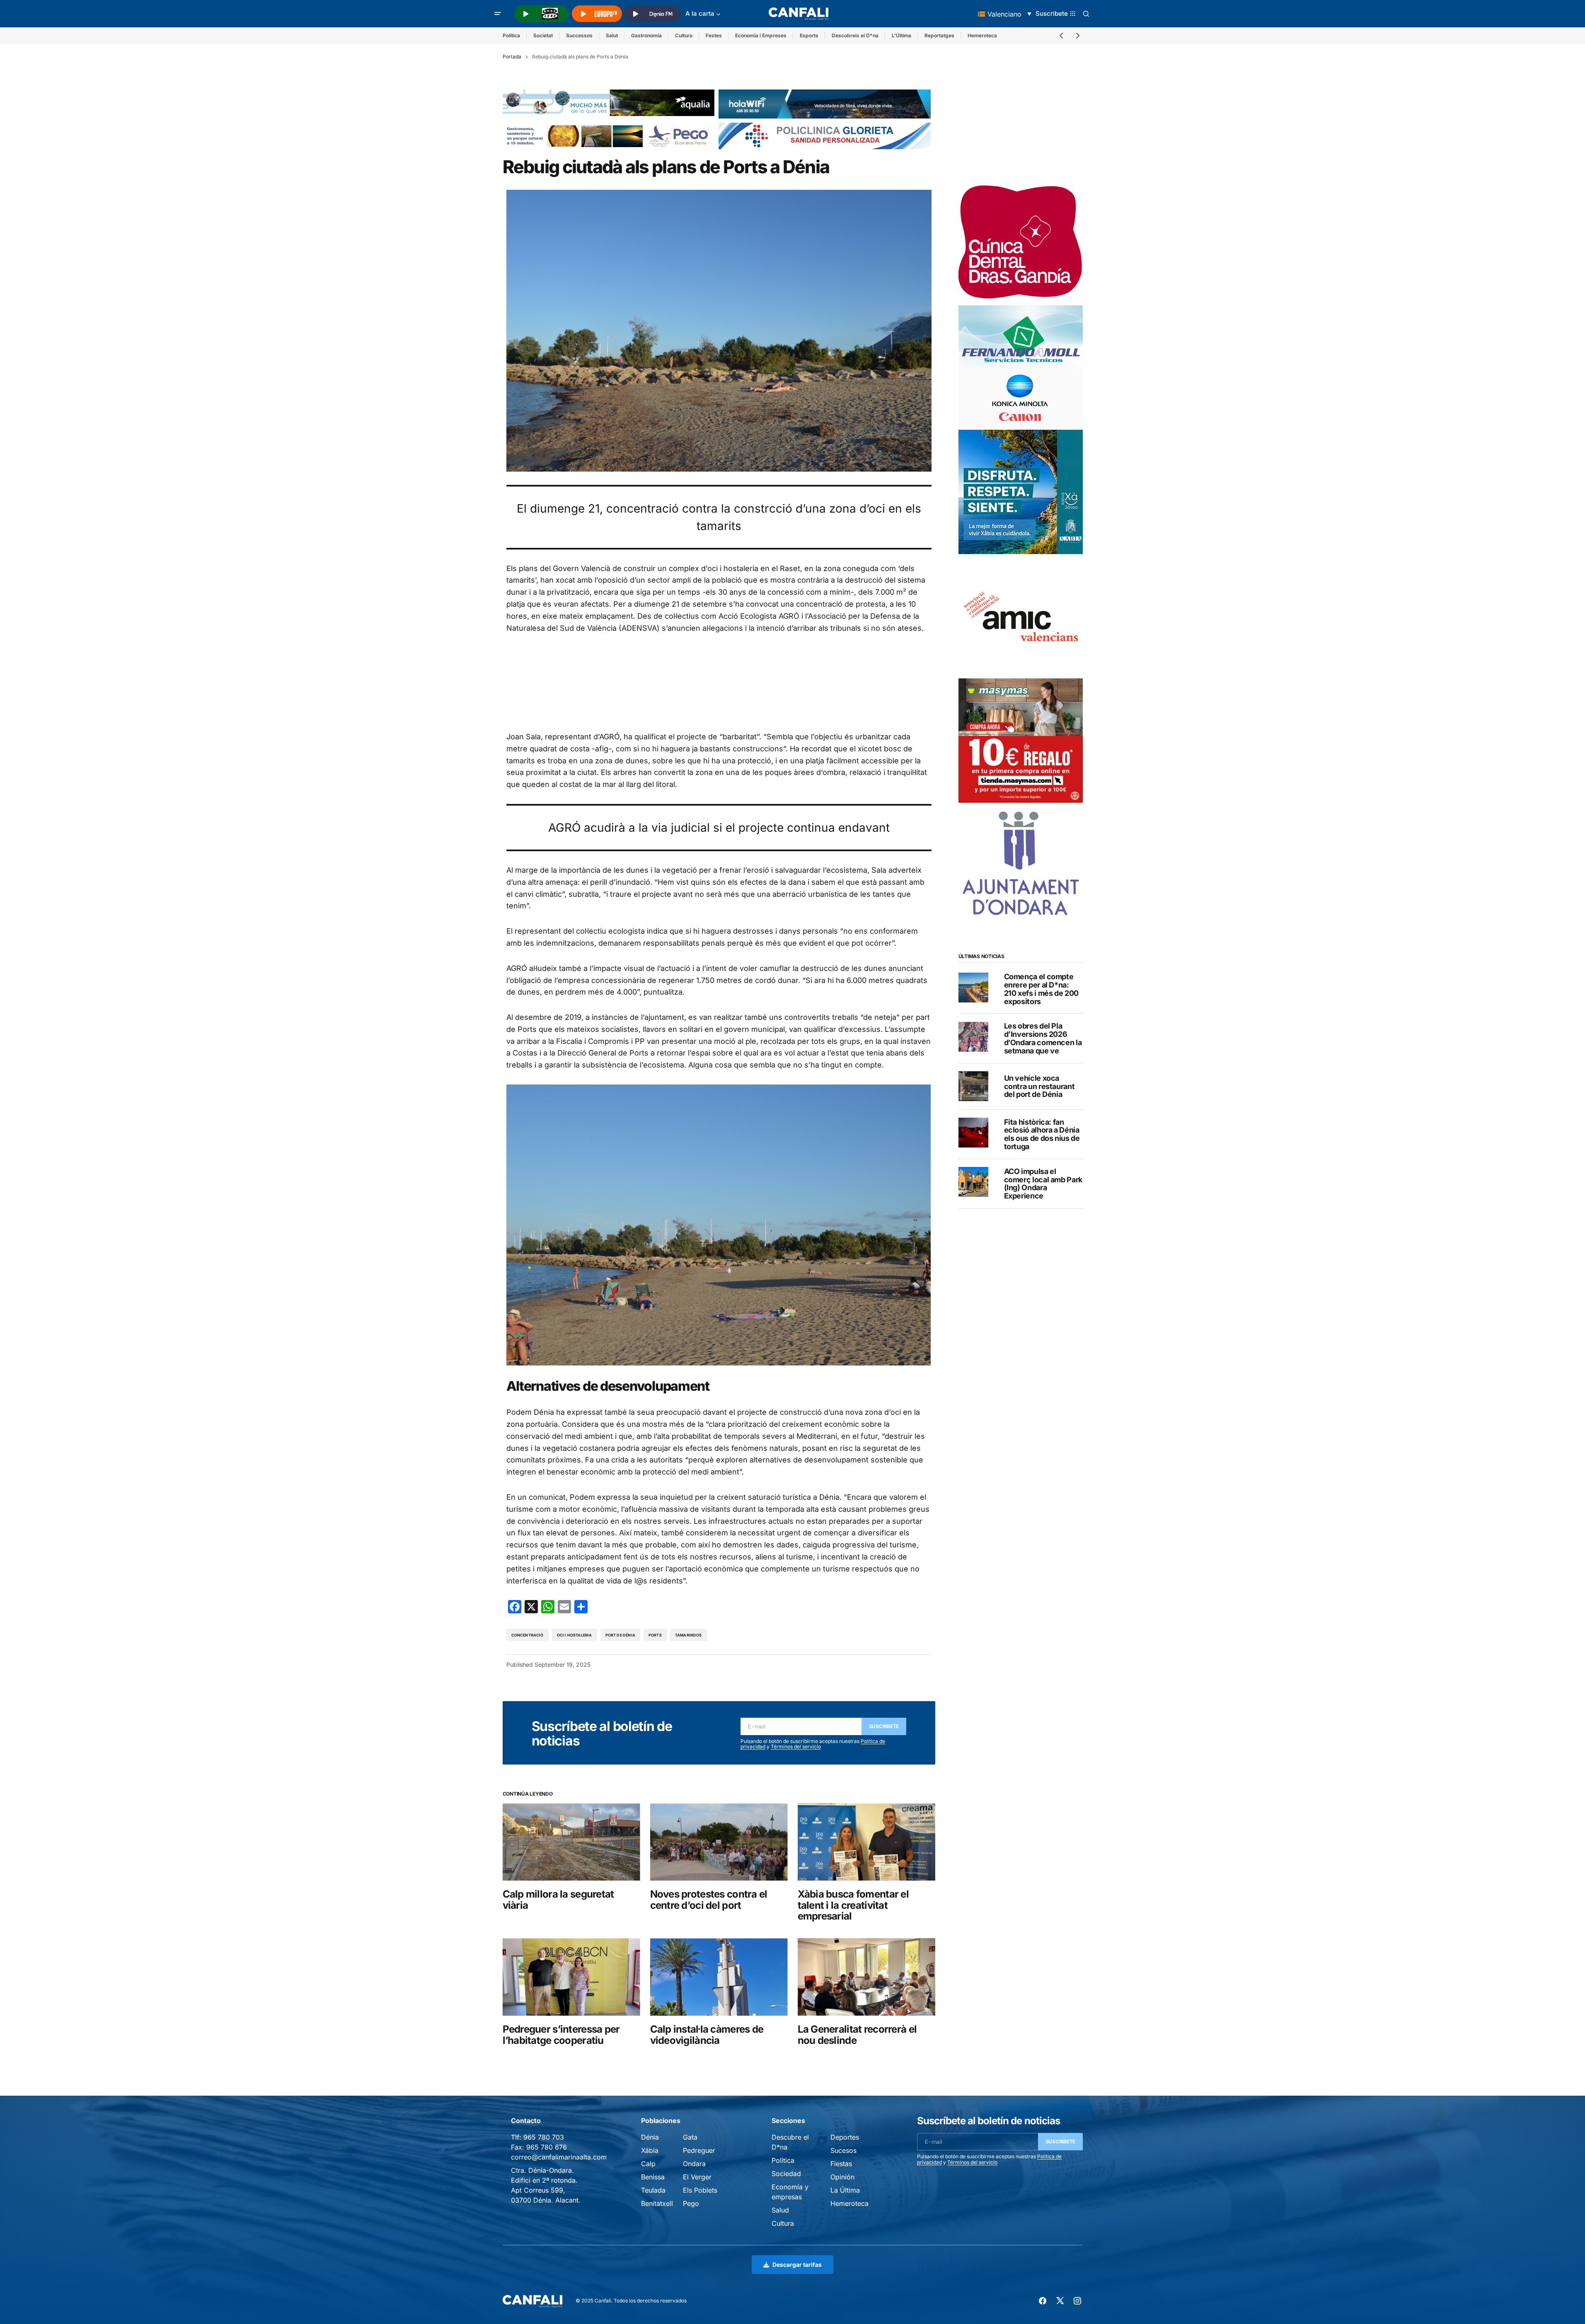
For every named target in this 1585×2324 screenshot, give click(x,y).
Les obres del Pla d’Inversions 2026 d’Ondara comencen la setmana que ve (1043, 1038)
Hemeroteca (982, 35)
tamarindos (688, 1635)
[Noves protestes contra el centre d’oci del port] (719, 1842)
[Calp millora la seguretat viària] (571, 1842)
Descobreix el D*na (855, 35)
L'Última (901, 35)
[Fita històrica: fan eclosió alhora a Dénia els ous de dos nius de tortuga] (973, 1133)
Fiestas (841, 2164)
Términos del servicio (796, 1747)
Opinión (842, 2177)
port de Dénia (620, 1635)
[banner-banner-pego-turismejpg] (609, 136)
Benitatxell (657, 2203)
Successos (579, 35)
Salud (780, 2210)
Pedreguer (699, 2150)
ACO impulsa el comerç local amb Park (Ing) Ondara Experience (1043, 1183)
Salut (612, 35)
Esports (809, 35)
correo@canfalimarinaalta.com (559, 2157)
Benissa (653, 2177)
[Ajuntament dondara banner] (1021, 864)
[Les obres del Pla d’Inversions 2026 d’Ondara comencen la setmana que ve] (973, 1037)
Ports (655, 1635)
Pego (691, 2203)
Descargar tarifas (797, 2265)
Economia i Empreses (761, 35)
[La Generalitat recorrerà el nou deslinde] (866, 1977)
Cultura (684, 35)
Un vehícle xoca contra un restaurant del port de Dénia (1039, 1086)
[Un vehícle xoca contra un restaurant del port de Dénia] (973, 1086)
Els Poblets (700, 2190)
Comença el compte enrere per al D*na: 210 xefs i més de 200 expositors (1041, 989)
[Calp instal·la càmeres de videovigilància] (719, 1977)
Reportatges (939, 35)
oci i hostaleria (575, 1635)
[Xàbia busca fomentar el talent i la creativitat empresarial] (866, 1842)
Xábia (650, 2150)
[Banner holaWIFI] (825, 104)
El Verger (697, 2177)
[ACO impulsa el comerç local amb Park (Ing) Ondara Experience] (973, 1182)
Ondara (694, 2164)
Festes (714, 35)
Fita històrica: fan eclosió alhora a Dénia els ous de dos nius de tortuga (1042, 1134)
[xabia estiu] (1021, 491)
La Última (845, 2190)
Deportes (845, 2137)
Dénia (650, 2137)
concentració (528, 1635)
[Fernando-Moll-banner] (1021, 367)
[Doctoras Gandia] (1021, 242)
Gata (690, 2137)
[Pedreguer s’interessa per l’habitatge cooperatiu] (571, 1977)
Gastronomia (646, 35)
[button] (498, 14)
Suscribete (884, 1726)
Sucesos (843, 2150)
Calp (648, 2164)
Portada (512, 57)
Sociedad (786, 2174)
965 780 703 (544, 2137)
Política (511, 35)
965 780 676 (547, 2147)
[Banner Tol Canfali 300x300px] (1021, 740)
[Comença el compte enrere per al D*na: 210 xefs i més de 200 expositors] (973, 988)
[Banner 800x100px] (825, 136)
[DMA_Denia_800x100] (609, 102)
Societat (543, 35)
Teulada (653, 2190)
